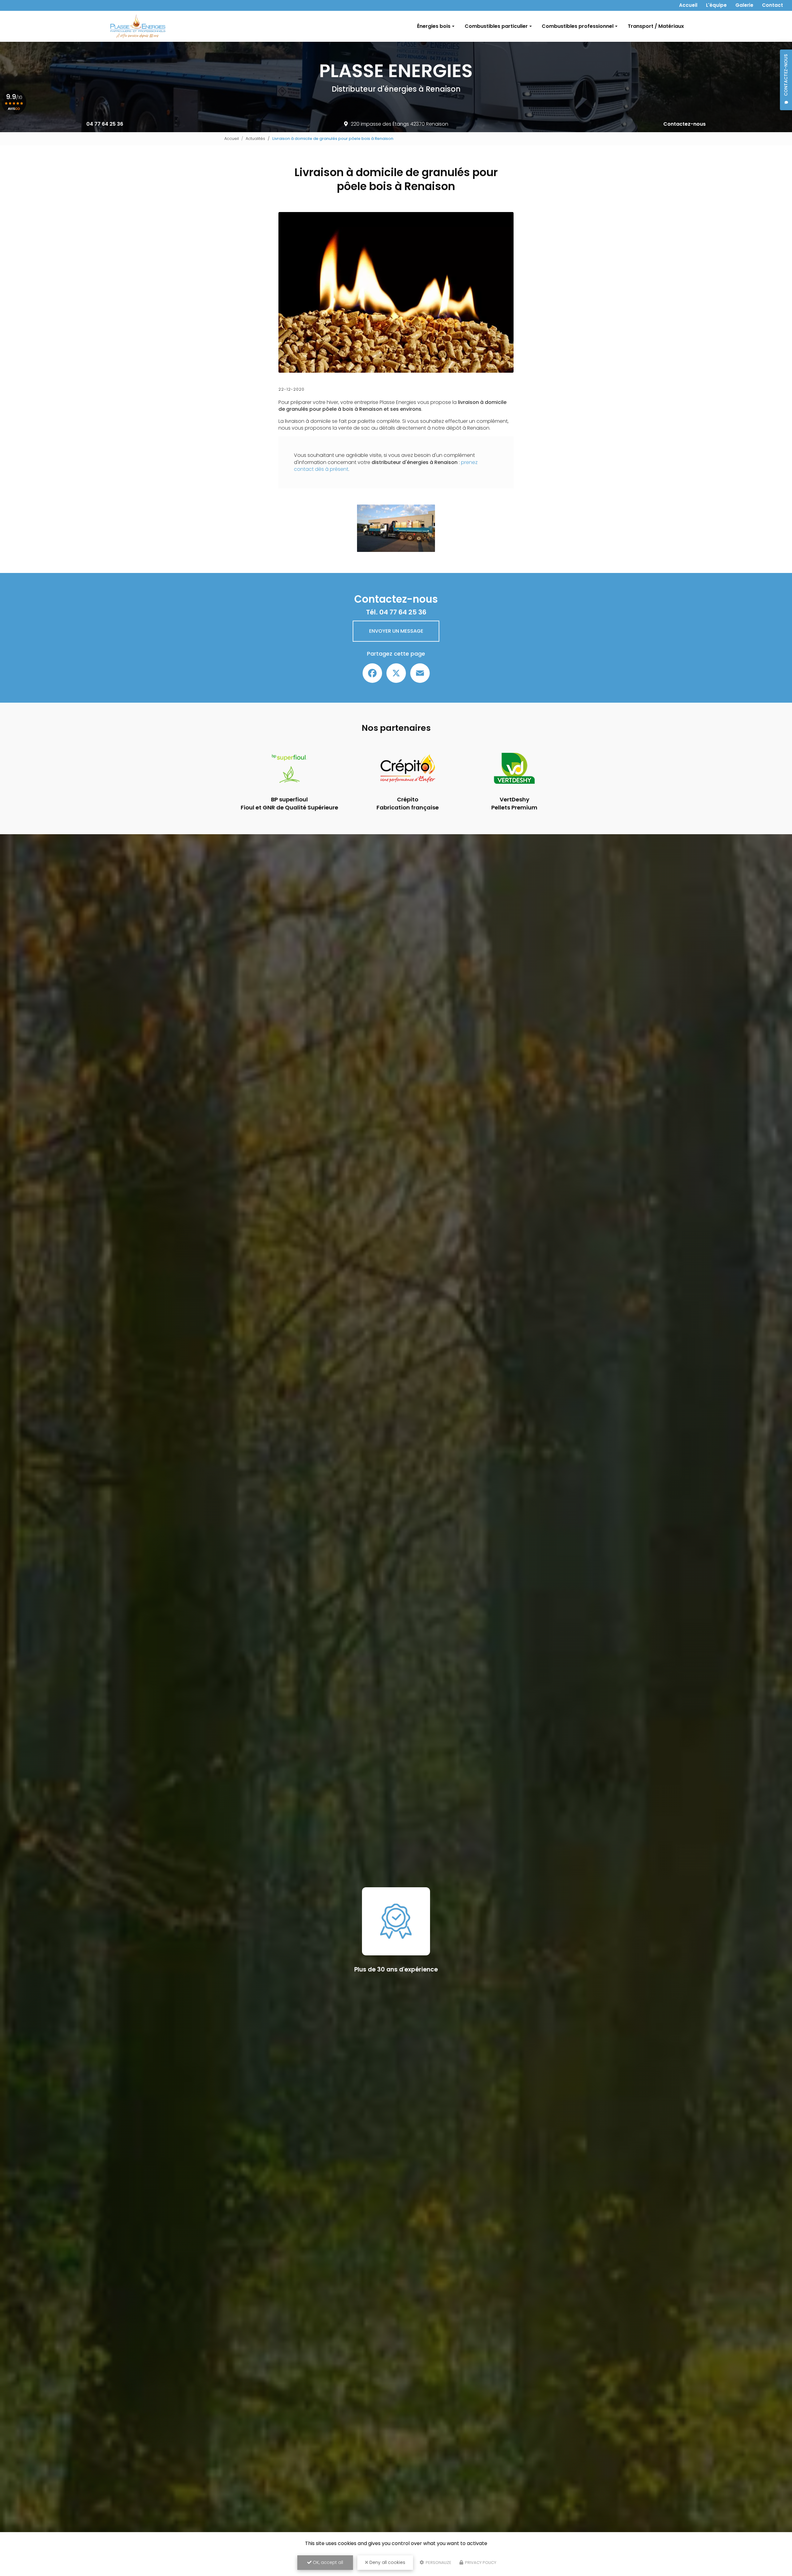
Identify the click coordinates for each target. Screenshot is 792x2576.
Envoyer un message (396, 631)
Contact (773, 5)
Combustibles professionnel (578, 26)
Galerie (744, 5)
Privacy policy (480, 2563)
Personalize (438, 2563)
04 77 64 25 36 (105, 124)
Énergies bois (434, 26)
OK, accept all (327, 2562)
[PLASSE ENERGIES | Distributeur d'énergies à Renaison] (138, 26)
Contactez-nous (684, 124)
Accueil (688, 5)
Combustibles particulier (496, 26)
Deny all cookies (387, 2562)
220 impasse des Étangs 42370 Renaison (400, 124)
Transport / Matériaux (656, 26)
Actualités (255, 139)
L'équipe (716, 5)
